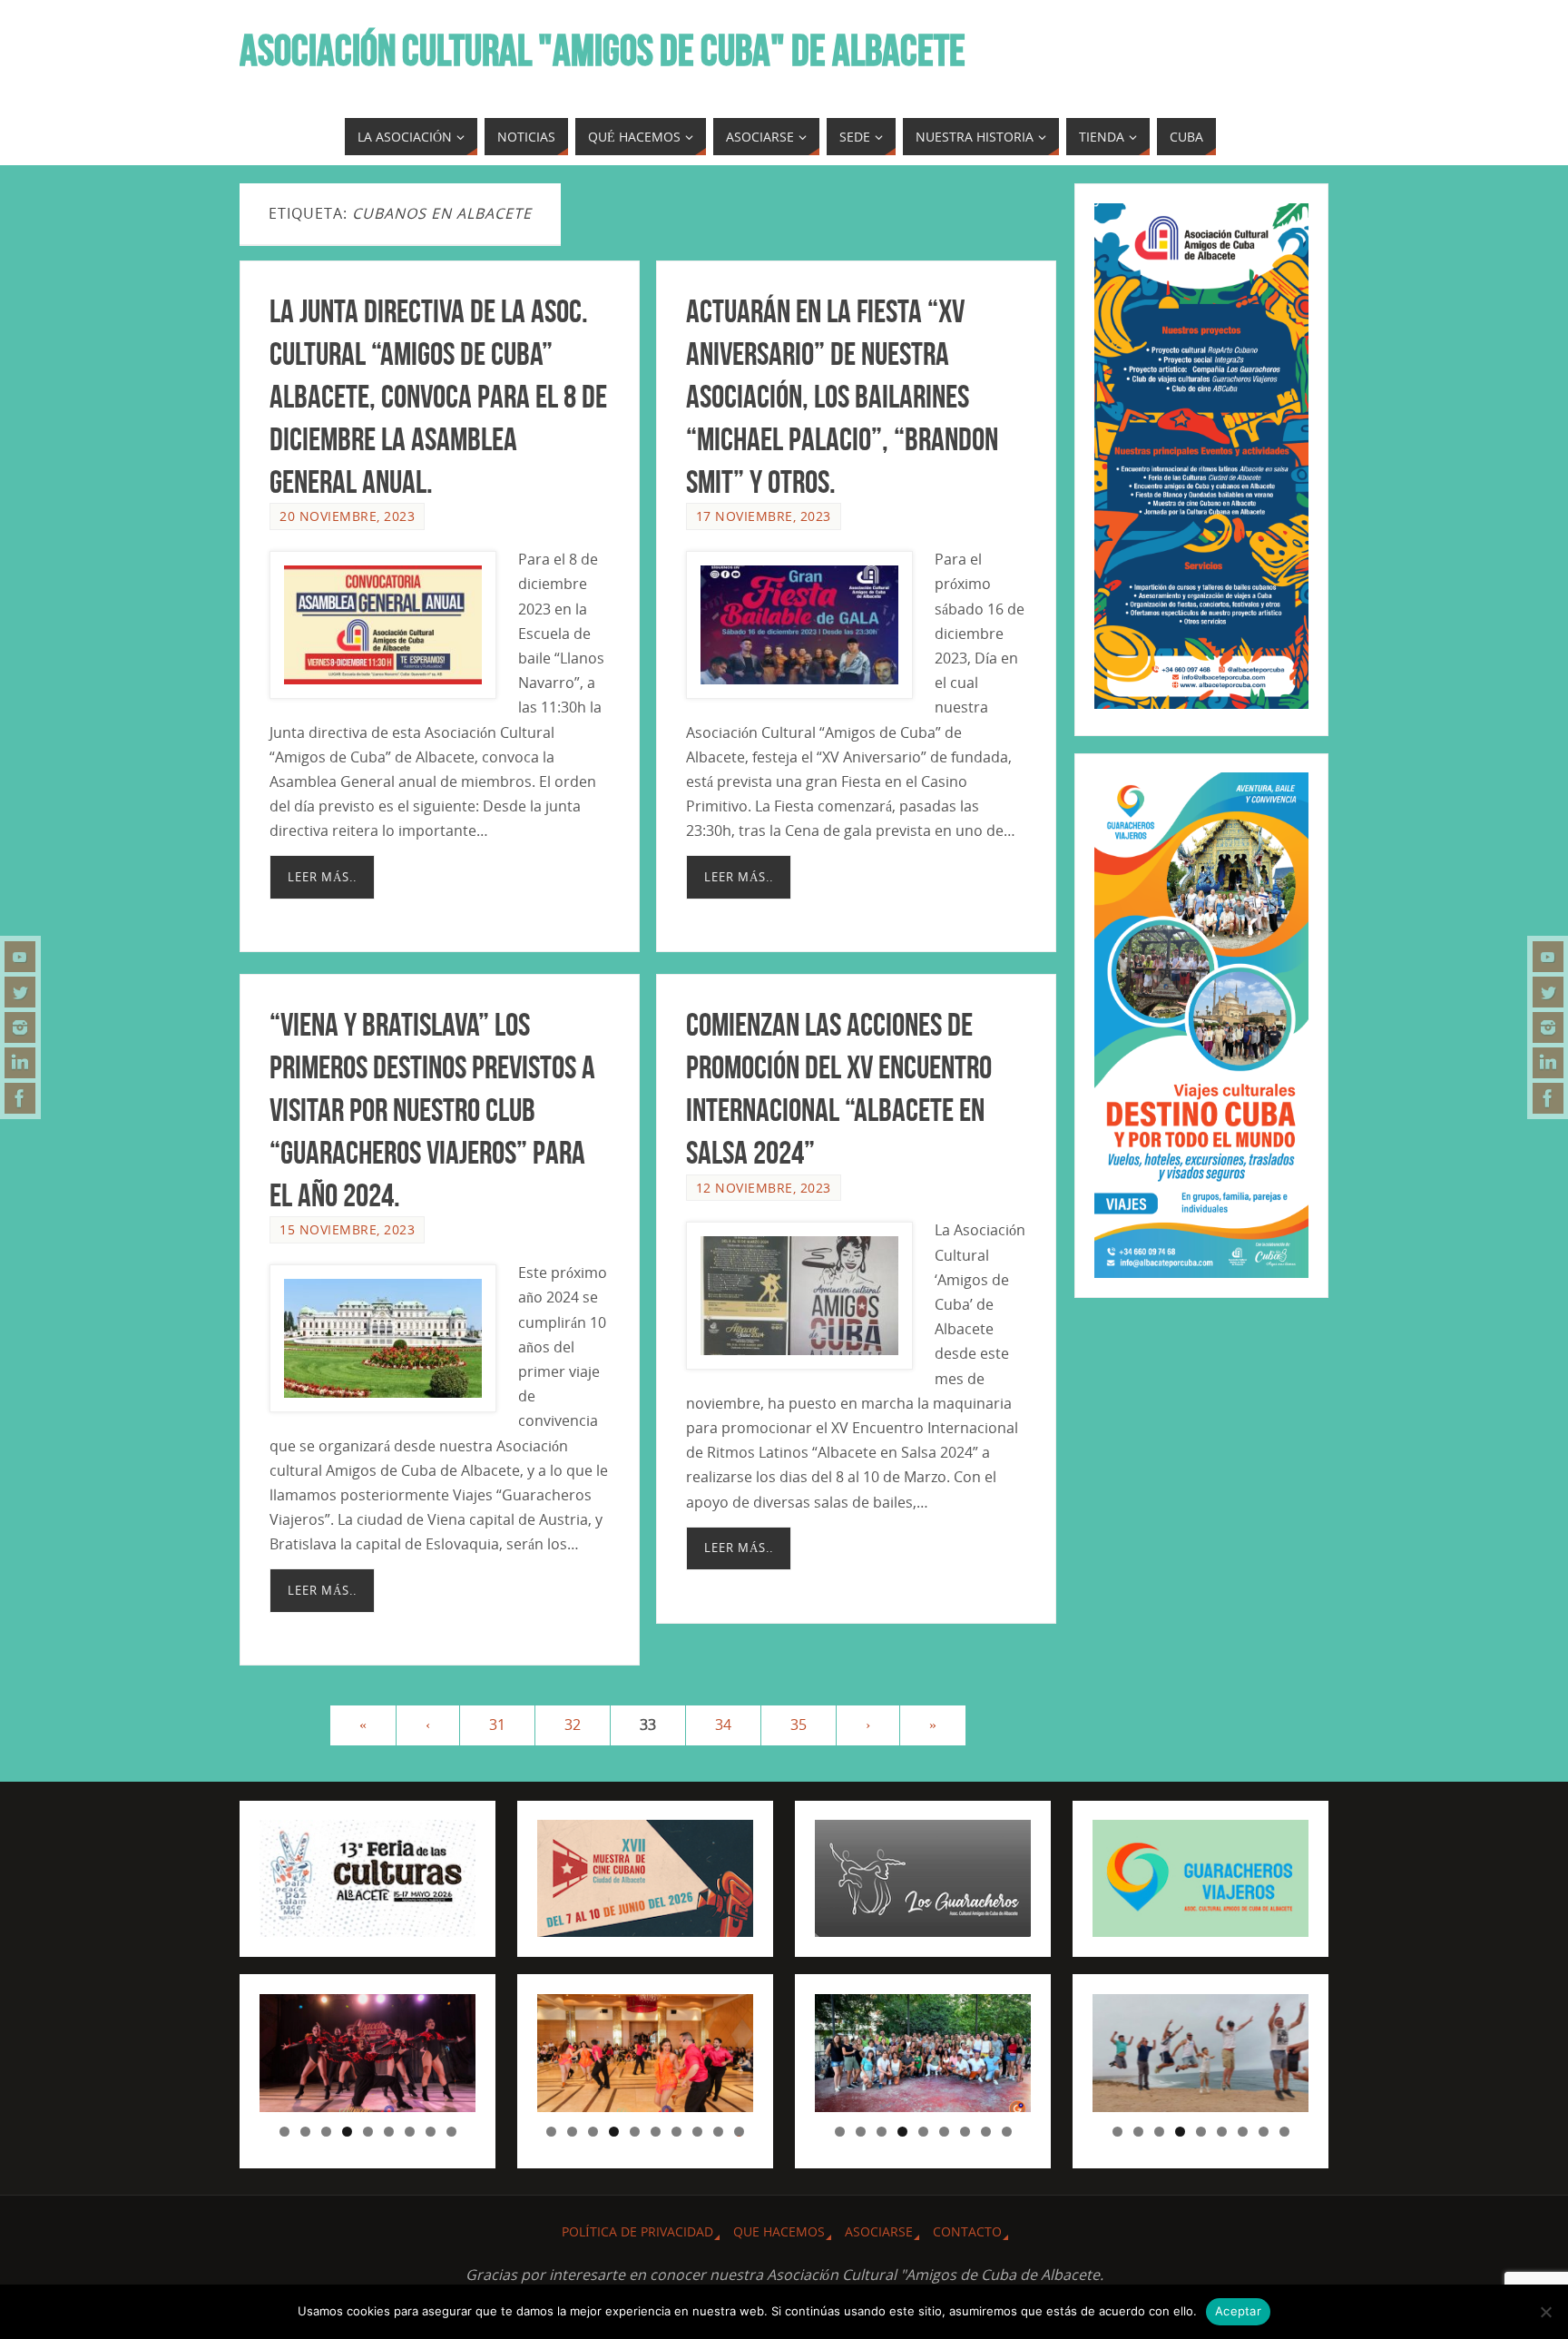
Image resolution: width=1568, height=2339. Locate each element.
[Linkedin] (20, 1063)
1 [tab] (284, 2132)
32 (573, 1725)
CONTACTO (967, 2231)
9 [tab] (451, 2132)
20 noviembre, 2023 (347, 516)
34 (723, 1725)
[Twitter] (20, 992)
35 (799, 1725)
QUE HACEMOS (779, 2231)
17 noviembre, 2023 (764, 516)
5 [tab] (368, 2132)
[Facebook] (20, 1098)
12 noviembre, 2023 (764, 1188)
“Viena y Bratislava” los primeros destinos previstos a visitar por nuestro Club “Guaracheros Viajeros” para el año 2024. (432, 1109)
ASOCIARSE (879, 2231)
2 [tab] (305, 2132)
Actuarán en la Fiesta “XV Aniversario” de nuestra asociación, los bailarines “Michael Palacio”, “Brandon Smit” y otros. (842, 396)
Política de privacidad (637, 2231)
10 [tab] (740, 2132)
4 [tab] (347, 2132)
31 (497, 1725)
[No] (1545, 2312)
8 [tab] (431, 2132)
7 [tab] (410, 2132)
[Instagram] (20, 1027)
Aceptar (1238, 2311)
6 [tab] (389, 2132)
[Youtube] (20, 957)
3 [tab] (326, 2132)
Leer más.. (322, 877)
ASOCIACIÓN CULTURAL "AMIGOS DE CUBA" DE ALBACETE (603, 51)
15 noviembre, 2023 (347, 1229)
